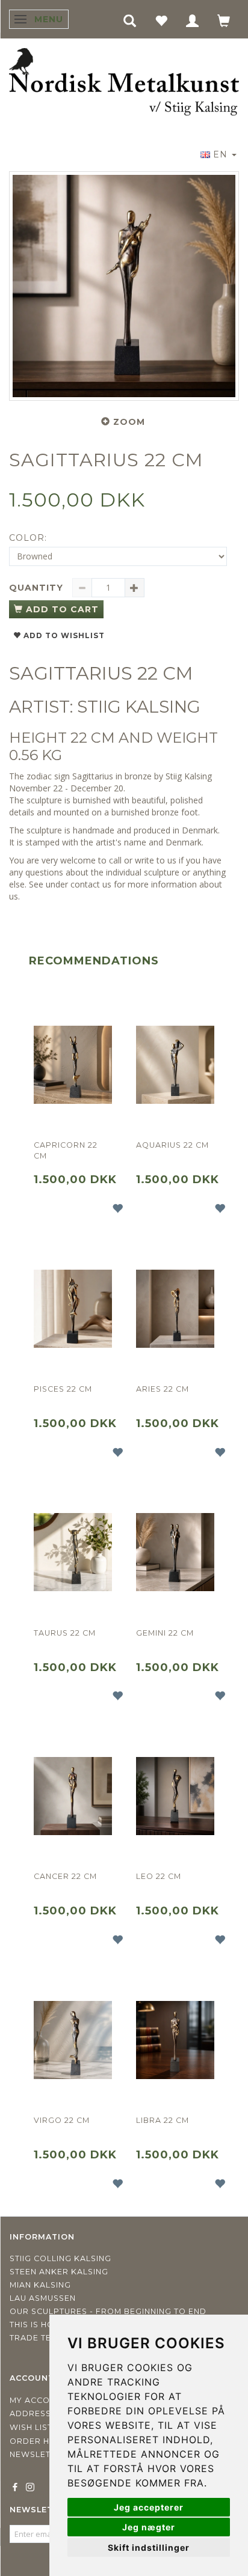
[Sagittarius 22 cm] (124, 286)
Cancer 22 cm (65, 1876)
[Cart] (224, 20)
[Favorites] (161, 20)
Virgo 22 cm (62, 2120)
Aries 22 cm (163, 1389)
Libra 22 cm (163, 2120)
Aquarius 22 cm (172, 1145)
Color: (28, 538)
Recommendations (94, 961)
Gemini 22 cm (165, 1633)
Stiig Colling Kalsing (60, 2258)
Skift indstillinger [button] (149, 2547)
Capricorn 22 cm (66, 1150)
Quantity (38, 588)
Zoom (129, 422)
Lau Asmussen (43, 2298)
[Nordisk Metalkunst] (124, 83)
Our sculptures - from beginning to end (108, 2311)
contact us (91, 884)
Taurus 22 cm (65, 1633)
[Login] (193, 20)
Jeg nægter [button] (149, 2527)
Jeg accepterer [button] (149, 2507)
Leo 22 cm (159, 1876)
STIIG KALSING (139, 707)
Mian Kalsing (40, 2285)
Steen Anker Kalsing (59, 2272)
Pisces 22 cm (63, 1389)
